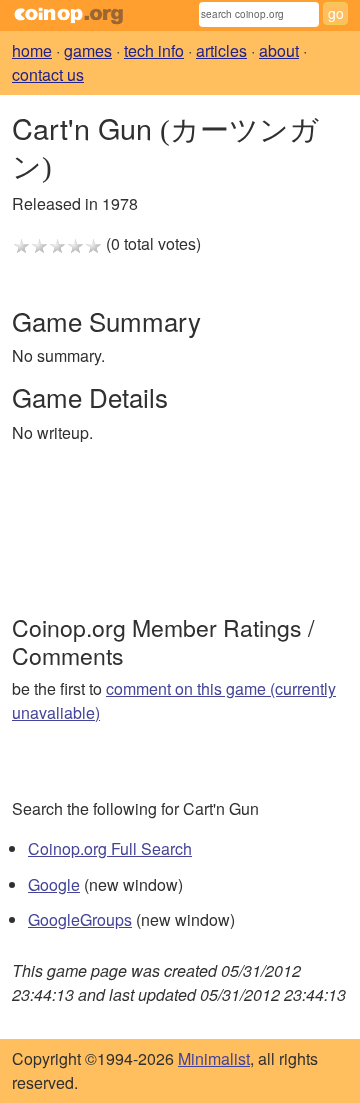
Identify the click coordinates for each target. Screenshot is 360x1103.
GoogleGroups (80, 919)
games (88, 50)
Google (54, 884)
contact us (48, 74)
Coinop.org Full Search (110, 848)
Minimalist (214, 1058)
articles (221, 50)
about (279, 50)
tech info (154, 50)
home (32, 50)
